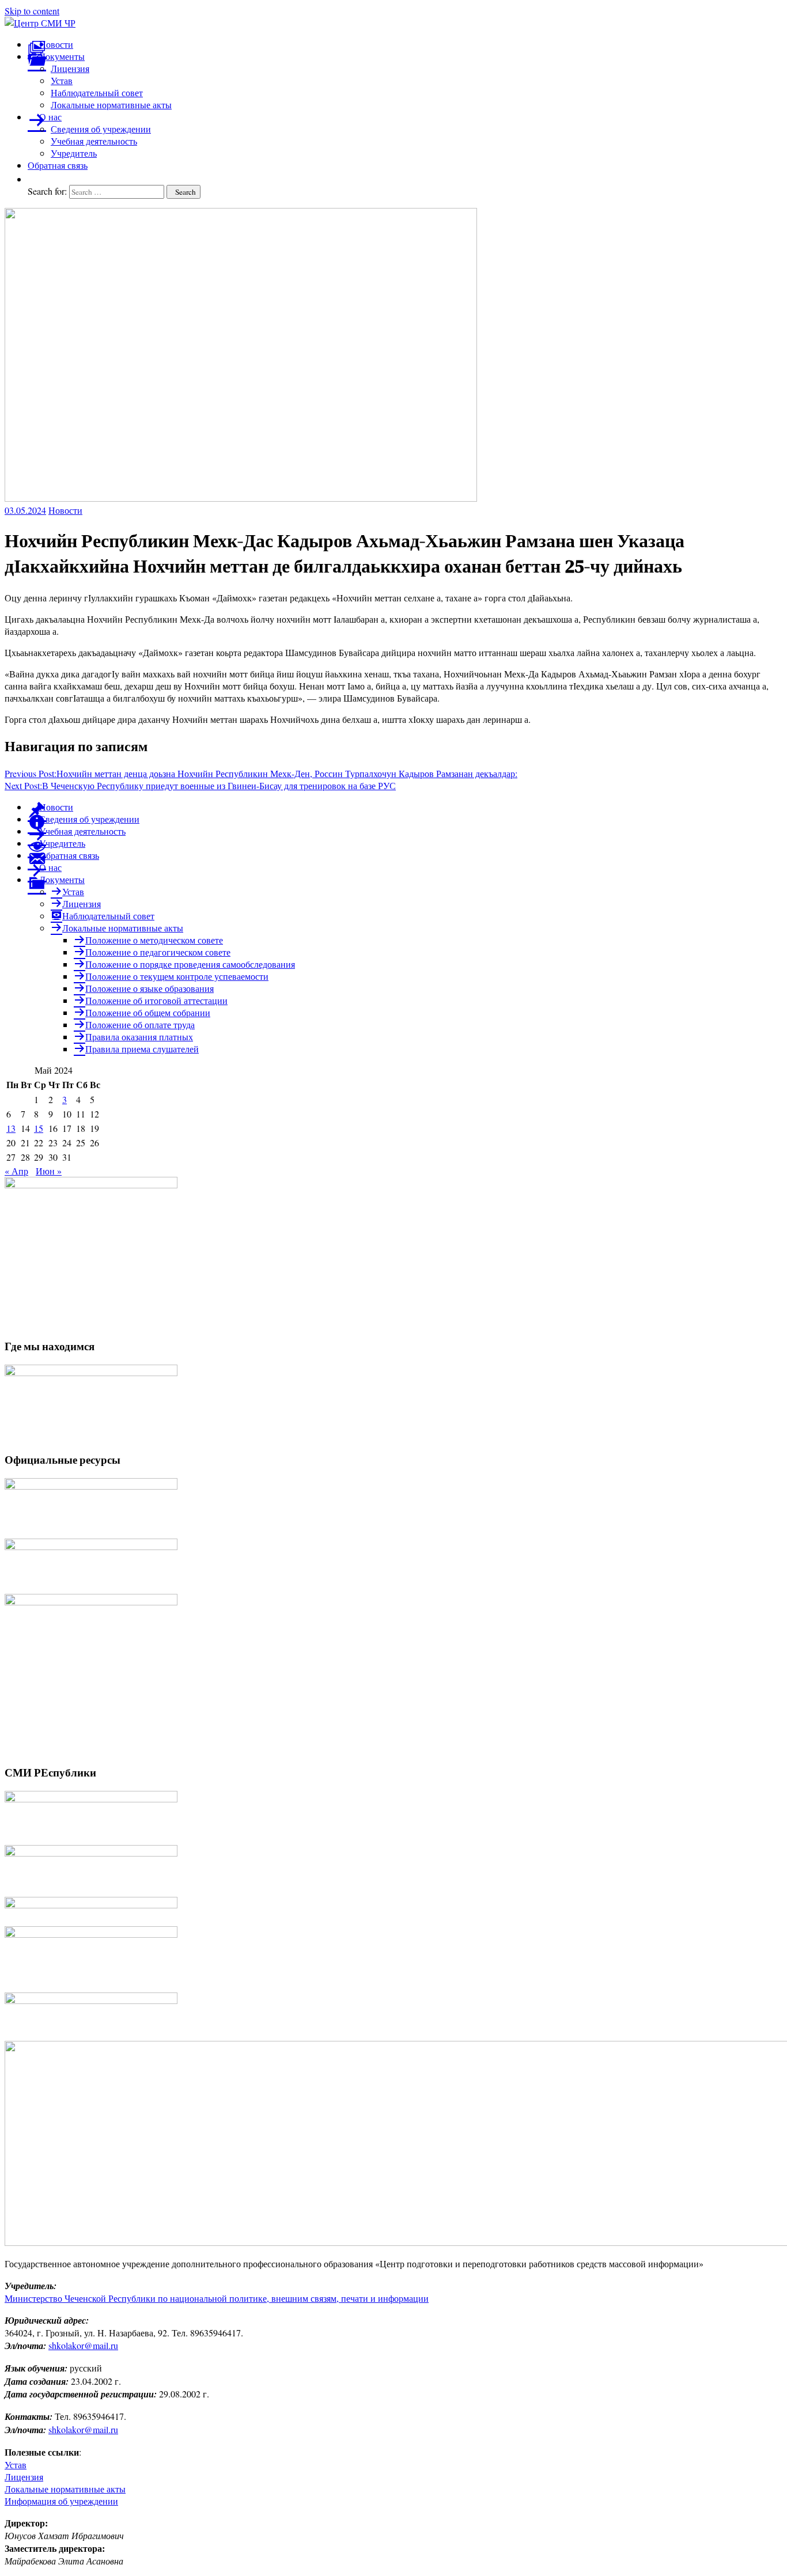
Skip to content (32, 11)
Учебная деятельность (94, 141)
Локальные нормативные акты (111, 105)
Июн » (49, 1171)
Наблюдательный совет (97, 92)
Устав (62, 80)
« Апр (16, 1171)
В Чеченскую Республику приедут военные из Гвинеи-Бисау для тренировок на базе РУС (200, 785)
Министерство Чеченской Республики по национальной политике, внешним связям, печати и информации (217, 2298)
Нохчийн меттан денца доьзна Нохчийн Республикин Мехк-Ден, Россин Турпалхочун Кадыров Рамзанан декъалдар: (261, 773)
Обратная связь (58, 165)
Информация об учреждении (61, 2501)
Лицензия (70, 68)
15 (39, 1128)
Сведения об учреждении (101, 129)
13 (11, 1128)
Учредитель (74, 153)
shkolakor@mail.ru (83, 2345)
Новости (65, 510)
